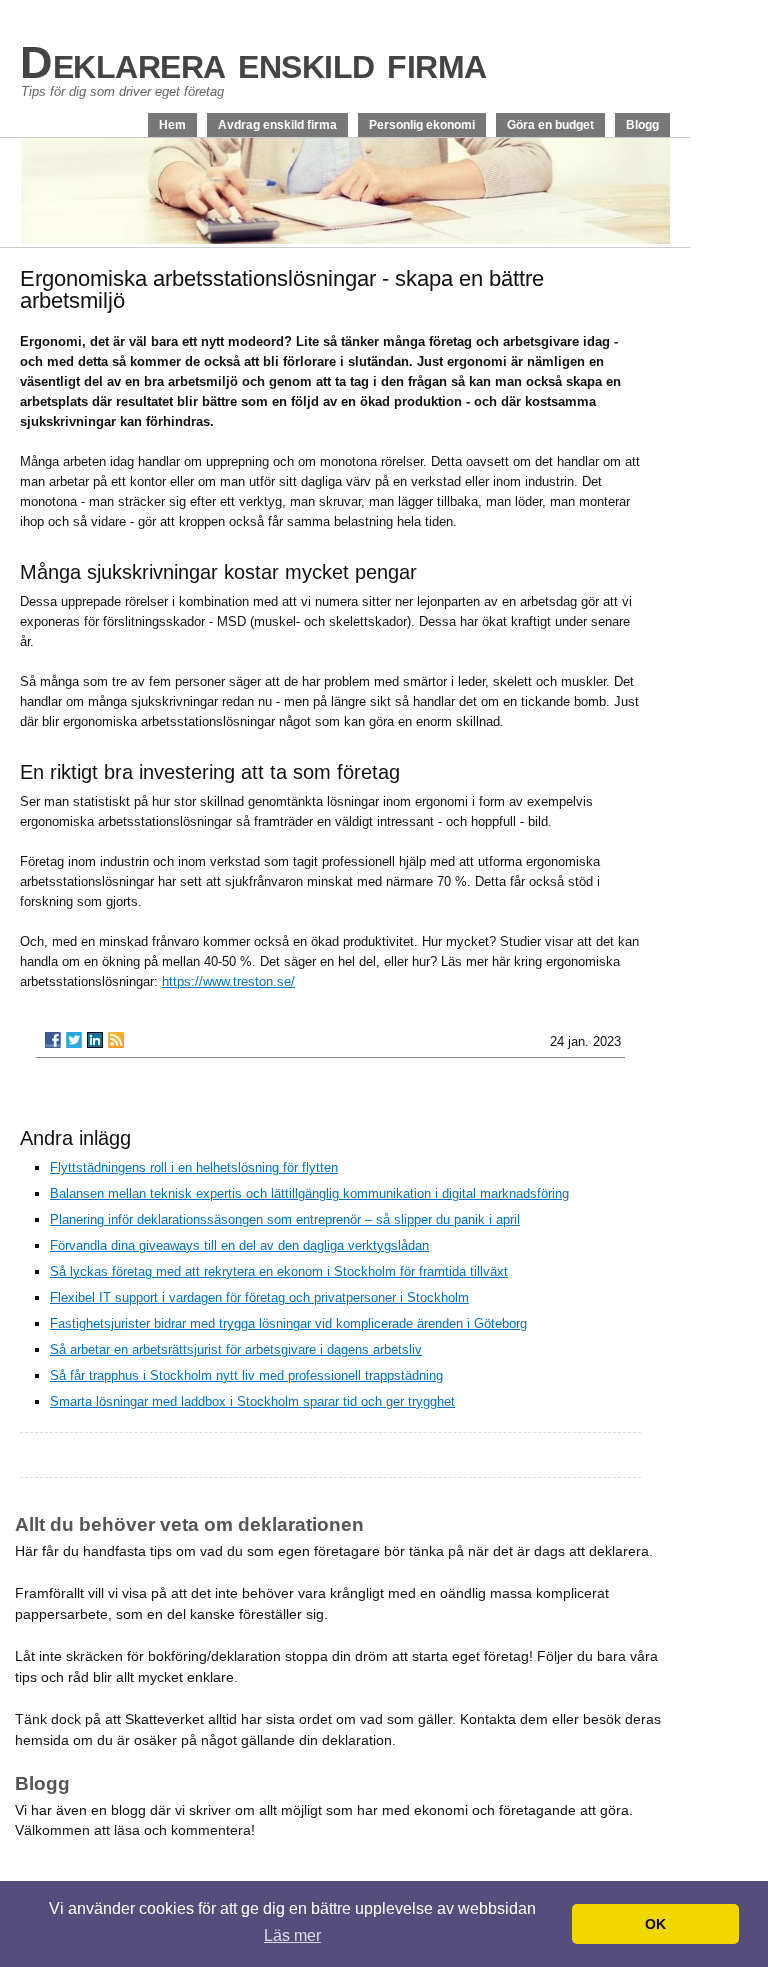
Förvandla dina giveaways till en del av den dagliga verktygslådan (239, 1245)
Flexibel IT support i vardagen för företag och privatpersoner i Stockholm (259, 1297)
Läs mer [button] (292, 1935)
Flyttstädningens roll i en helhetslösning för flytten (194, 1167)
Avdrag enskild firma (277, 125)
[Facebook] (53, 1040)
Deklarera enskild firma (253, 62)
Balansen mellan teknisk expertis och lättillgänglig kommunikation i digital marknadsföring (309, 1193)
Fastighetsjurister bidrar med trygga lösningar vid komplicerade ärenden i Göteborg (288, 1323)
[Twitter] (74, 1040)
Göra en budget (550, 125)
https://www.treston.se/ (228, 981)
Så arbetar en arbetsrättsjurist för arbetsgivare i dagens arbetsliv (236, 1349)
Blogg (642, 125)
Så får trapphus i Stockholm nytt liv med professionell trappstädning (246, 1375)
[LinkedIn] (95, 1040)
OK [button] (655, 1924)
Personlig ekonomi (422, 125)
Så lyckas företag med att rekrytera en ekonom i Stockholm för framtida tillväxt (279, 1271)
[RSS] (116, 1040)
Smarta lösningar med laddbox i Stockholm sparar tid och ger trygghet (252, 1401)
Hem (172, 125)
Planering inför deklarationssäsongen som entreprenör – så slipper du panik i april (285, 1219)
